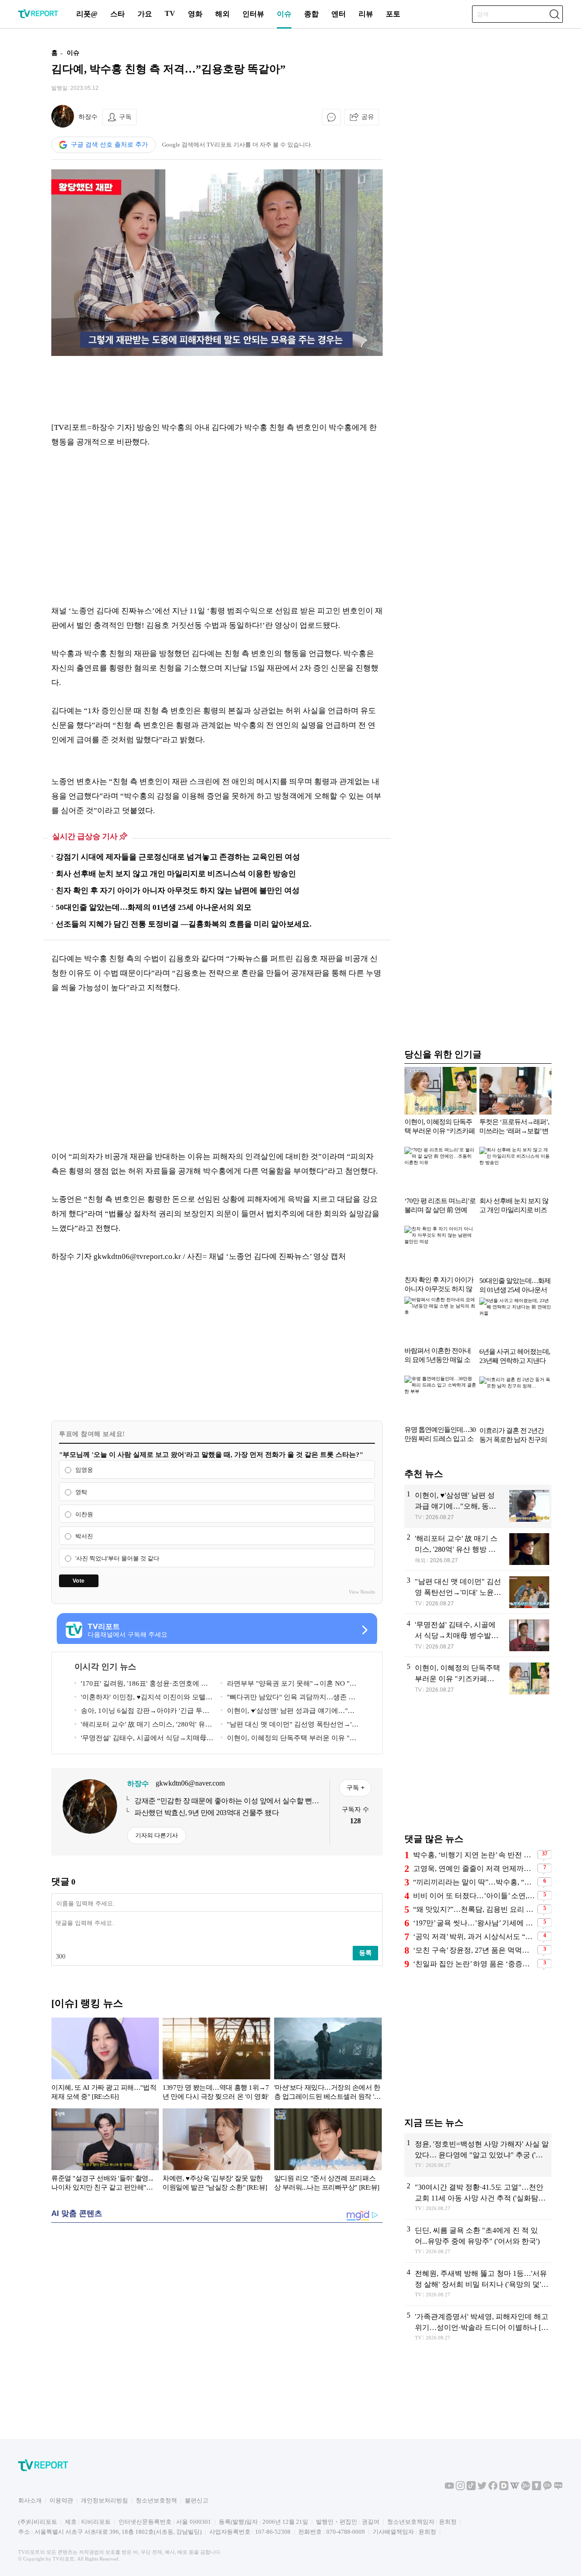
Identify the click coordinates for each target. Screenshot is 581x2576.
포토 (393, 14)
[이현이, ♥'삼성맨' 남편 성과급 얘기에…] (478, 1506)
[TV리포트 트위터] (482, 2488)
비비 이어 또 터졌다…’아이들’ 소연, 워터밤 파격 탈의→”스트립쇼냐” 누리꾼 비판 (474, 1896)
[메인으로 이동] (38, 17)
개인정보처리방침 (104, 2500)
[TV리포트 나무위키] (526, 2488)
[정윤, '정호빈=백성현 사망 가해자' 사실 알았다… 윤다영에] (478, 2155)
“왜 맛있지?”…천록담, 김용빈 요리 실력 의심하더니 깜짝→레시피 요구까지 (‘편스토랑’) (474, 1909)
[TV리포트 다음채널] (504, 2488)
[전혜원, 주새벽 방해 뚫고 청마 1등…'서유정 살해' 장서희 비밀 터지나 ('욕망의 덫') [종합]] (478, 2284)
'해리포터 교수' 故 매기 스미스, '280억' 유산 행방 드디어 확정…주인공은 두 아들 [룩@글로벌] (143, 1726)
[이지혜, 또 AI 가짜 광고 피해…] (105, 2061)
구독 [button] (125, 117)
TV (170, 13)
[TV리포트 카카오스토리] (537, 2488)
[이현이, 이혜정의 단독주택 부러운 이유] (478, 1679)
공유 (368, 117)
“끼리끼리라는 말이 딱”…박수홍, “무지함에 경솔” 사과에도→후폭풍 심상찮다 (474, 1882)
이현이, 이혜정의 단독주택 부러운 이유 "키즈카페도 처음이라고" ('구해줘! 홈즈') (288, 1740)
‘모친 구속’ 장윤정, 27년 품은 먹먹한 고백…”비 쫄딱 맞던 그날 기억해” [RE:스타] (474, 1950)
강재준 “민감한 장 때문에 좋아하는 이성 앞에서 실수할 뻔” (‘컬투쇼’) (225, 1801)
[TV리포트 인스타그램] (460, 2488)
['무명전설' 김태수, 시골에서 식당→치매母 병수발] (478, 1635)
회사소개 (30, 2500)
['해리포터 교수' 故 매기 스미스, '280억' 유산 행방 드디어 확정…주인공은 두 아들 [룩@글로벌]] (478, 1549)
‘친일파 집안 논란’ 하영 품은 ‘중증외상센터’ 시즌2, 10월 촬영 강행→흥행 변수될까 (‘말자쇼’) (474, 1964)
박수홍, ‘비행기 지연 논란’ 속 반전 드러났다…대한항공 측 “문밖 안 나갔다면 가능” (474, 1855)
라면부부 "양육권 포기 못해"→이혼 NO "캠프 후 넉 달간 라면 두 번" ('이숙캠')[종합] (288, 1685)
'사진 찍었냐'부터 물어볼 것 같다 (117, 1558)
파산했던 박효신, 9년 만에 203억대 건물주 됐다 (207, 1813)
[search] (554, 14)
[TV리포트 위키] (515, 2488)
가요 (145, 14)
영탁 (81, 1492)
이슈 (284, 14)
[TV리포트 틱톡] (471, 2488)
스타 (118, 14)
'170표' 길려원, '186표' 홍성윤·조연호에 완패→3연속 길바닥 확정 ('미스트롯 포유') (141, 1685)
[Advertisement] (217, 388)
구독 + (355, 1787)
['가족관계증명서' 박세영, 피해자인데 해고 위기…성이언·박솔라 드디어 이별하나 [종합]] (478, 2327)
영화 (195, 14)
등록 (365, 1953)
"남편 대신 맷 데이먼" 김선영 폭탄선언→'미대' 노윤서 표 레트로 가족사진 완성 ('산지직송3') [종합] (290, 1726)
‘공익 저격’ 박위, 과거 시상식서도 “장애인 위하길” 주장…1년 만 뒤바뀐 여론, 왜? (474, 1937)
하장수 (88, 117)
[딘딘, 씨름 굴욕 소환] (478, 2241)
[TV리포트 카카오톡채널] (547, 2488)
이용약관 (61, 2500)
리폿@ (87, 14)
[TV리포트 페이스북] (493, 2488)
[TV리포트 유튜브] (449, 2488)
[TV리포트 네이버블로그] (558, 2488)
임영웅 (84, 1470)
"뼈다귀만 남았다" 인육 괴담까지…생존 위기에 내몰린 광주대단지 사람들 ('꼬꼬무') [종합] (288, 1699)
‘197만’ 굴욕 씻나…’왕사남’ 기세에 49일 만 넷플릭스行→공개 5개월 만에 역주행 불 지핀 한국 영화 (474, 1923)
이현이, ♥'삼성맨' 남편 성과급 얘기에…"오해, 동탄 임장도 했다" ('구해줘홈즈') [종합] (288, 1712)
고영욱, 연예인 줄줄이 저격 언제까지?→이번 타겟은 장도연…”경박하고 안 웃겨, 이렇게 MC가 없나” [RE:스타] (474, 1868)
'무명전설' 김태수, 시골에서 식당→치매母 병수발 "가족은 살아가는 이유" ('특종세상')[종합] (143, 1740)
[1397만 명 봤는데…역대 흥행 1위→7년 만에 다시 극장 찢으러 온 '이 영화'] (216, 2061)
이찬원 (84, 1514)
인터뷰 (253, 14)
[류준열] (105, 2152)
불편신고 (197, 2500)
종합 (311, 14)
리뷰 (366, 14)
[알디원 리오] (328, 2152)
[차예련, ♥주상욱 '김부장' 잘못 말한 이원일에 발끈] (216, 2152)
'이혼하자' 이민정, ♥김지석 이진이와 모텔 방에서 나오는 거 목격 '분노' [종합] (140, 1699)
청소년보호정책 (156, 2500)
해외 (222, 14)
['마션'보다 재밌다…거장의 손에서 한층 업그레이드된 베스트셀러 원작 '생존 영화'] (328, 2061)
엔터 (339, 14)
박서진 (84, 1537)
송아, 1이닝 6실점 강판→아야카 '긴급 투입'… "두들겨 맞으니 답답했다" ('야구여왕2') (141, 1712)
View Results (362, 1592)
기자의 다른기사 (157, 1835)
